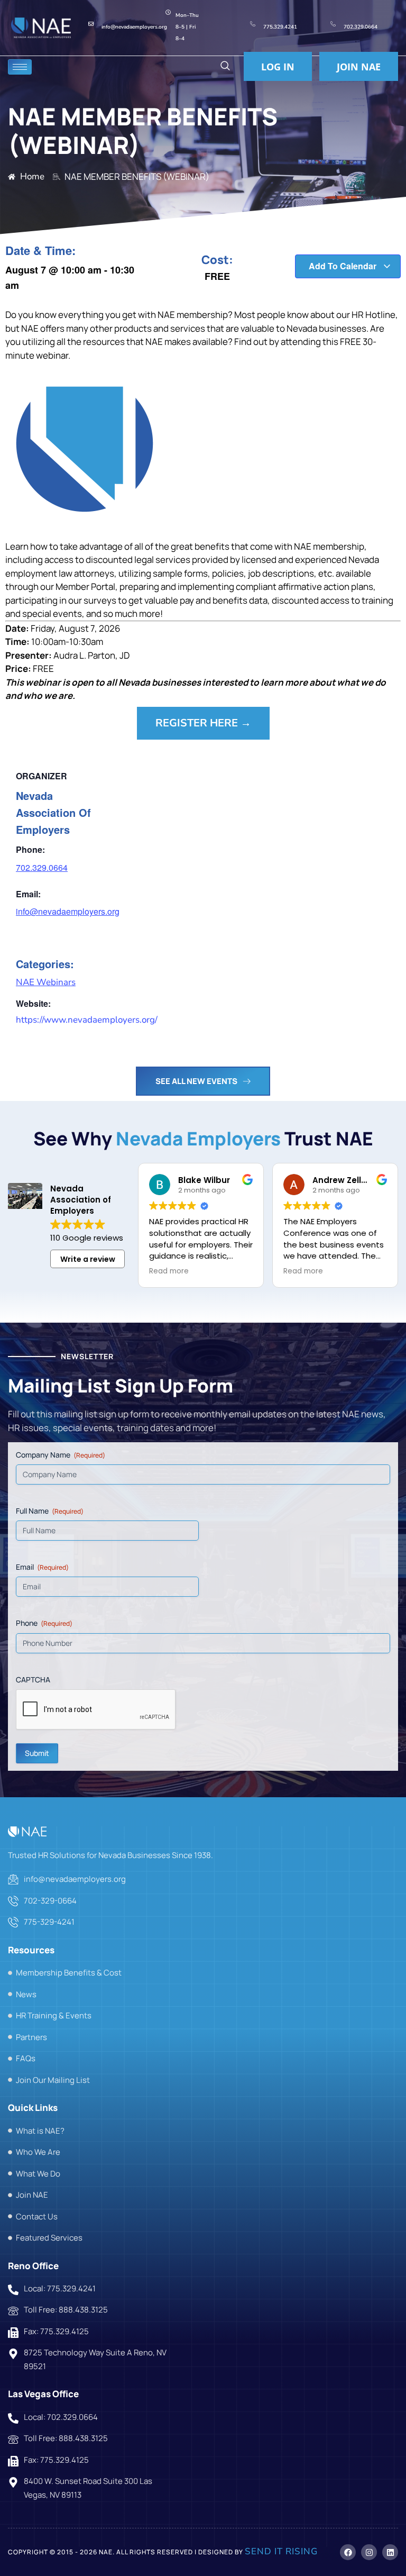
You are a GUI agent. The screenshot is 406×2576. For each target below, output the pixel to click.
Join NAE (359, 67)
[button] (225, 67)
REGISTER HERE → (203, 723)
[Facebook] (348, 2552)
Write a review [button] (88, 1259)
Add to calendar (344, 266)
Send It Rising (281, 2551)
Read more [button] (169, 1271)
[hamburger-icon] (20, 67)
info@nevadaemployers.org (68, 911)
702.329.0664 (42, 867)
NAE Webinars (46, 982)
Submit (37, 1753)
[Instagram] (369, 2552)
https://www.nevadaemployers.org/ (87, 1020)
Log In (278, 67)
